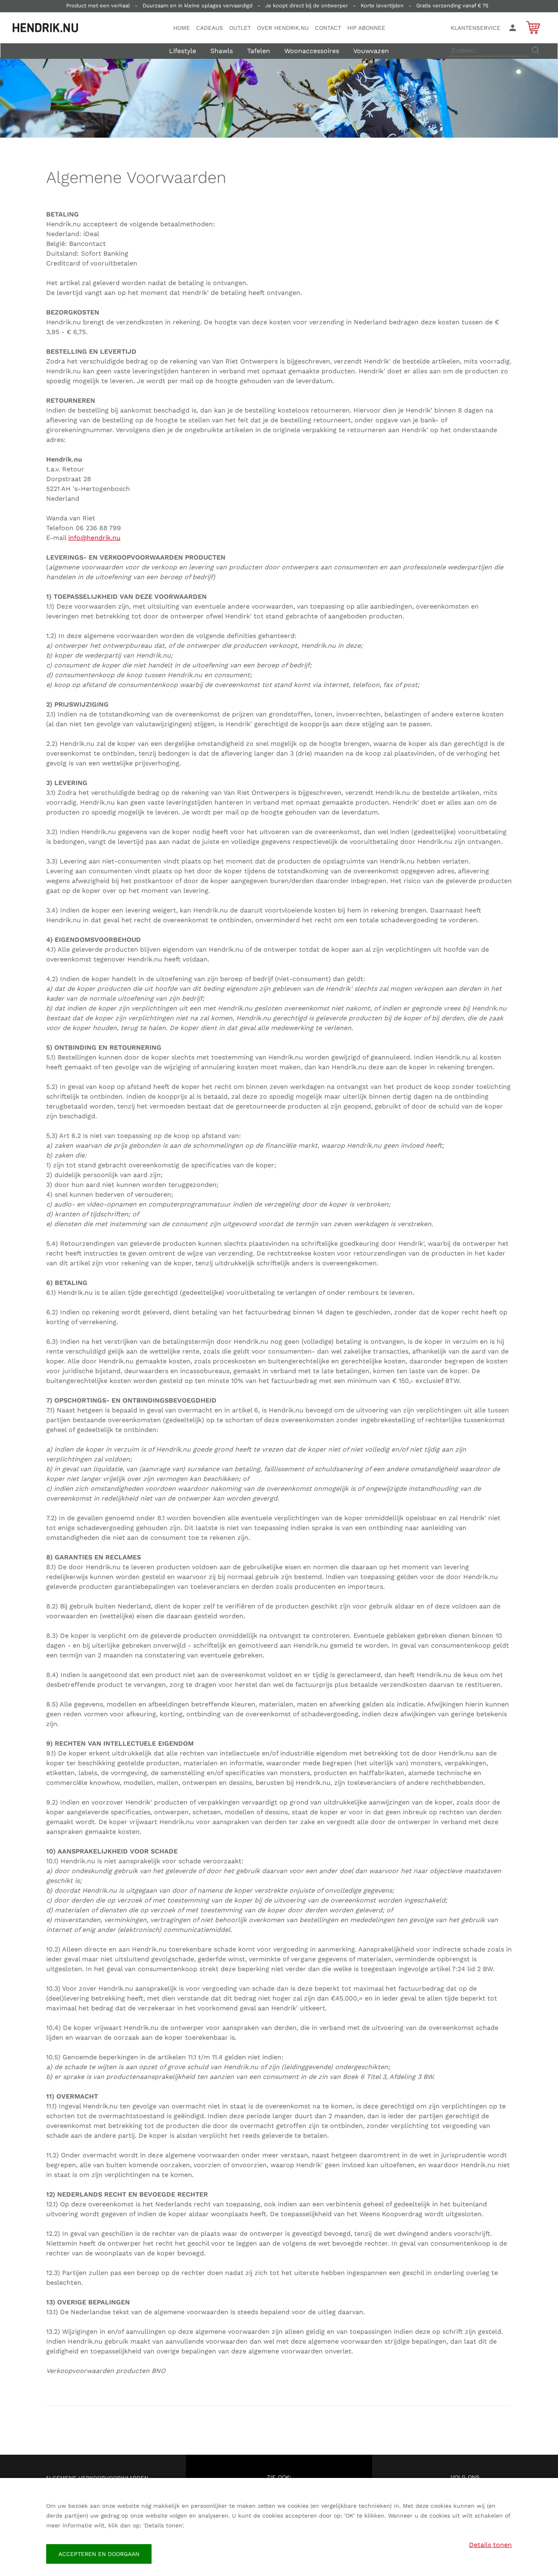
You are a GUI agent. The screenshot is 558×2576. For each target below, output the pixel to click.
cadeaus (210, 28)
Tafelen (259, 51)
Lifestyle (183, 51)
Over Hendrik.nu (283, 28)
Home (182, 28)
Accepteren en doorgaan (99, 2554)
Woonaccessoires (312, 51)
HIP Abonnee (366, 28)
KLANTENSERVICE (475, 28)
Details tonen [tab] (490, 2545)
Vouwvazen (371, 51)
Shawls (222, 51)
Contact (328, 28)
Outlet (240, 28)
